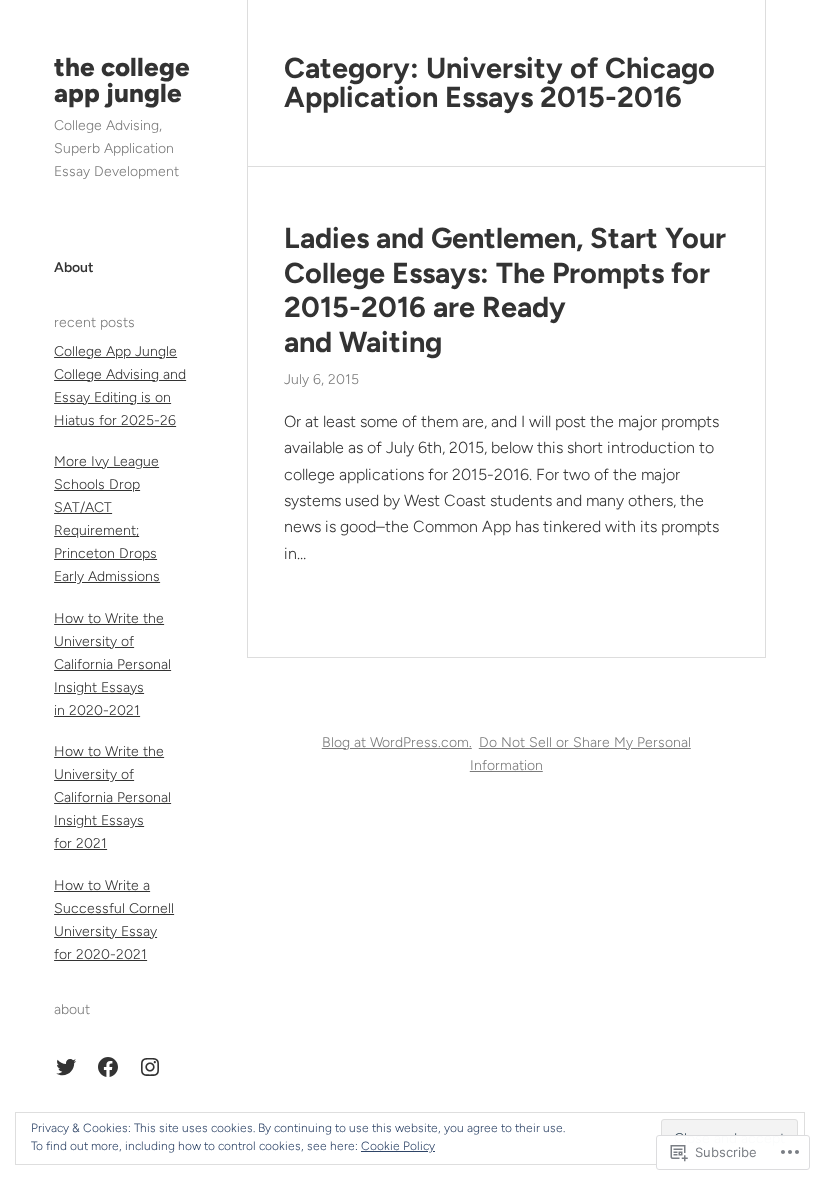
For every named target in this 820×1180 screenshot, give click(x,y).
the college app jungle (122, 80)
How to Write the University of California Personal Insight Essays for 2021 (112, 797)
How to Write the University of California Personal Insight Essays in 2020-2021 (112, 664)
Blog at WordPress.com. (397, 742)
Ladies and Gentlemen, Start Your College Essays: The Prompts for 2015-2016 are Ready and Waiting (505, 290)
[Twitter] (66, 1067)
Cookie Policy (398, 1146)
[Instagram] (150, 1067)
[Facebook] (108, 1067)
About (74, 267)
